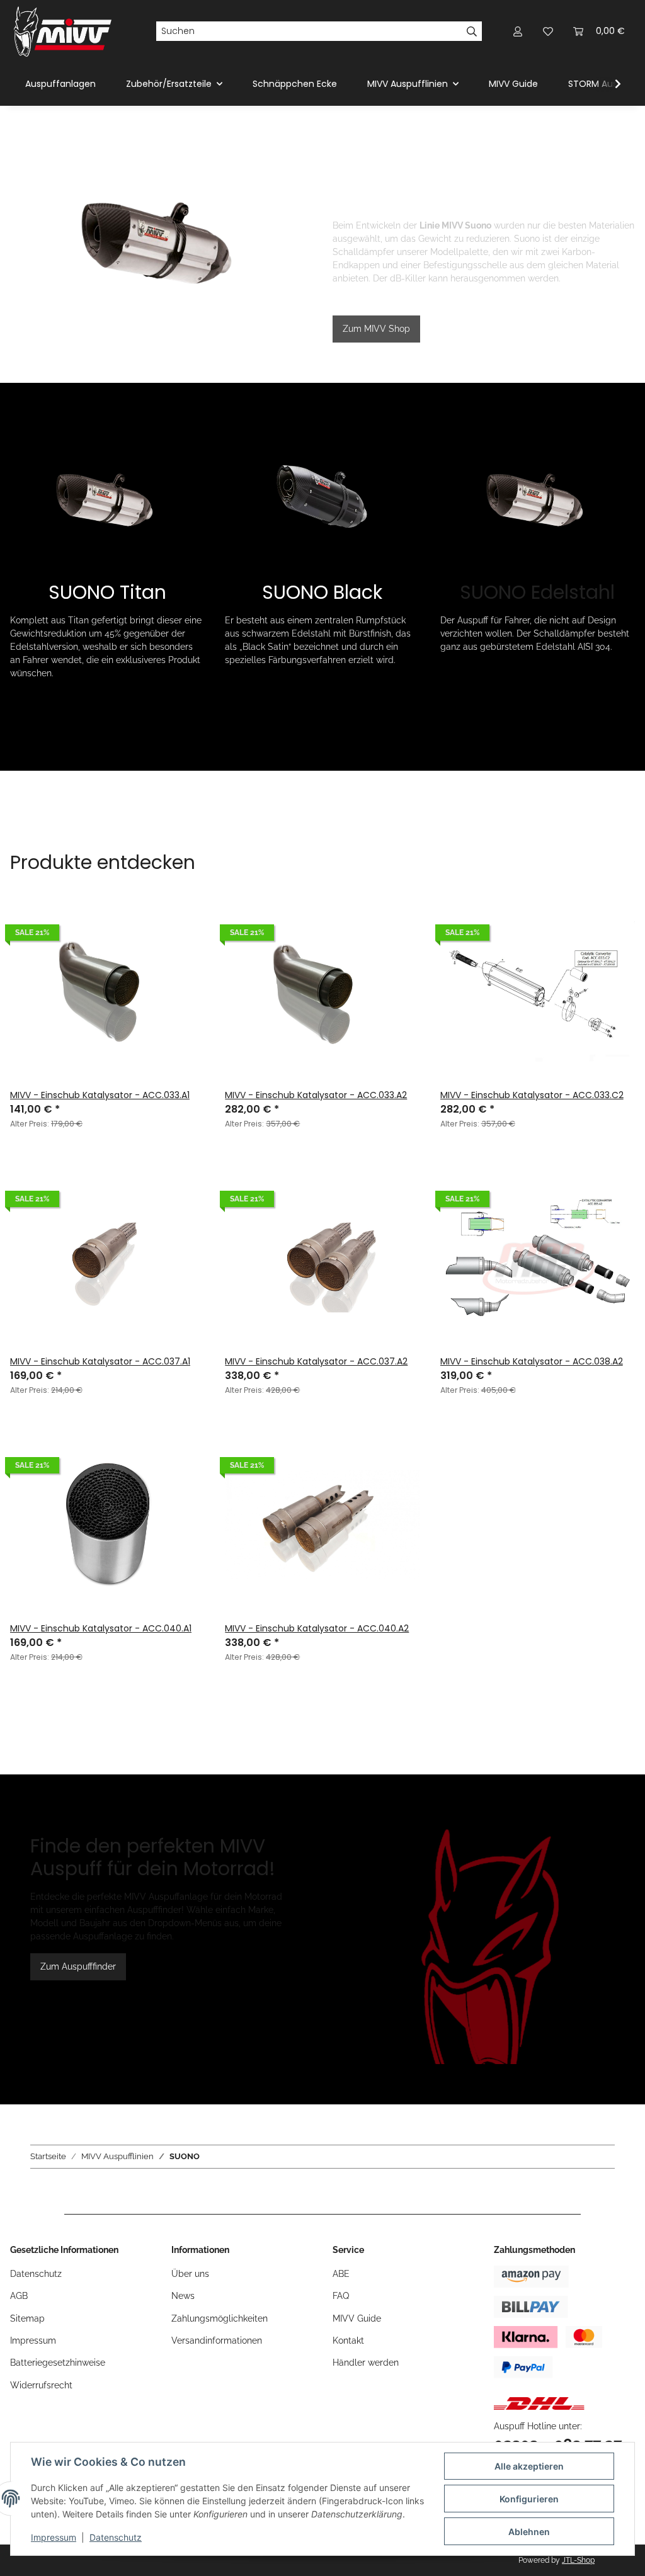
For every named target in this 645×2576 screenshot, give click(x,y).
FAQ (341, 2296)
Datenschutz (116, 2537)
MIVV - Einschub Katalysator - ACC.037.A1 (100, 1361)
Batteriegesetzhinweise (58, 2363)
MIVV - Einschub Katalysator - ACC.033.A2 (316, 1095)
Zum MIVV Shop (376, 329)
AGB (19, 2296)
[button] (518, 31)
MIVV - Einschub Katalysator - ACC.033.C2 (532, 1095)
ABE (341, 2274)
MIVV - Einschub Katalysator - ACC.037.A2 (316, 1361)
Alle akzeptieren (529, 2466)
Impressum (54, 2537)
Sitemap (27, 2318)
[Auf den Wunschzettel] (183, 948)
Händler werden (366, 2363)
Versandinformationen (217, 2341)
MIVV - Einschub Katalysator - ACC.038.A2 (532, 1361)
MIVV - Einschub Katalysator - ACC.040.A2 (317, 1628)
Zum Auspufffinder (78, 1966)
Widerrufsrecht (41, 2385)
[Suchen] (472, 31)
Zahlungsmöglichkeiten (220, 2318)
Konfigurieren (529, 2499)
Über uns (190, 2274)
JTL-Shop (578, 2560)
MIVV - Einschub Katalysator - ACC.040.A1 (101, 1628)
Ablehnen (529, 2532)
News (183, 2296)
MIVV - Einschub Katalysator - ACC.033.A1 (100, 1095)
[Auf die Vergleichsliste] (183, 916)
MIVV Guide (513, 84)
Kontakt (348, 2341)
